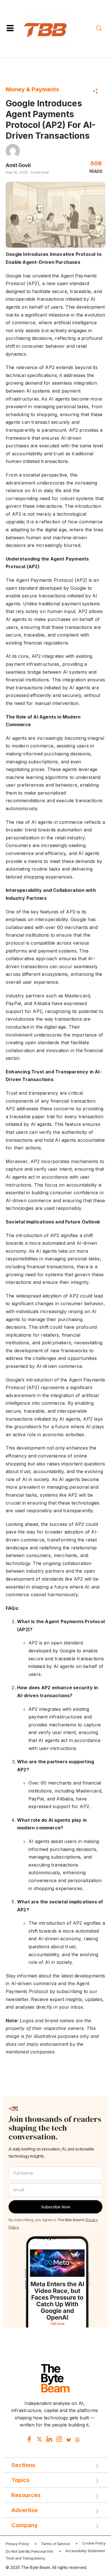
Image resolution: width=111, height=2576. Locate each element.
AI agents (70, 1419)
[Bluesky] (69, 2440)
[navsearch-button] (99, 29)
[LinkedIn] (49, 2440)
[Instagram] (59, 2440)
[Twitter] (39, 2440)
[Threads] (77, 2440)
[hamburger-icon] (10, 29)
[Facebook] (29, 2440)
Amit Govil (18, 165)
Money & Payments (32, 89)
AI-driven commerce (29, 1200)
